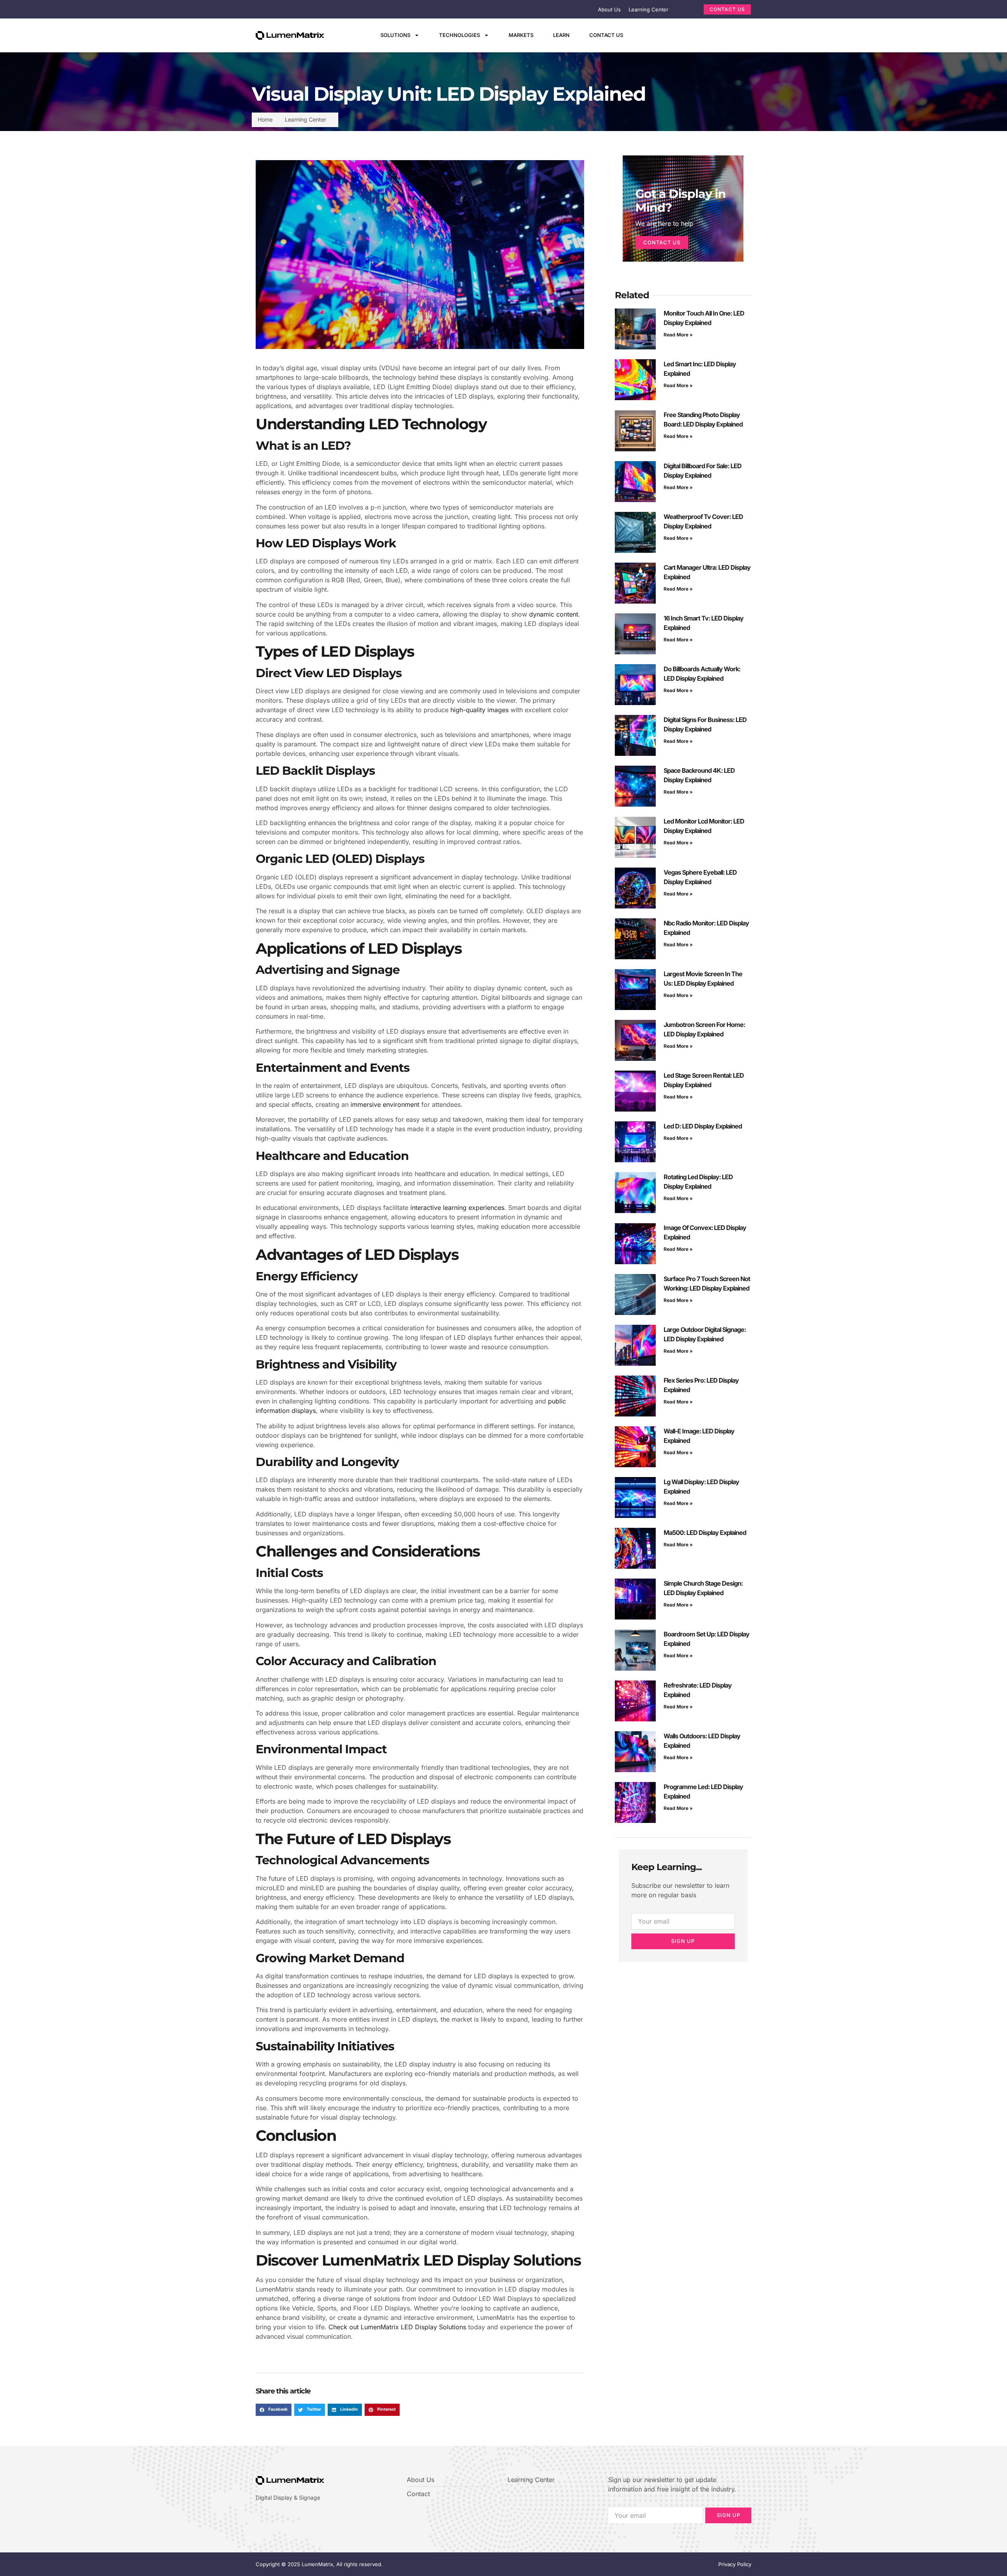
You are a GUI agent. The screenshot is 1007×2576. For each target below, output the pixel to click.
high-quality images (480, 710)
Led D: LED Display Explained (703, 1126)
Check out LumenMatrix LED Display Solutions (397, 2327)
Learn (561, 35)
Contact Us (606, 35)
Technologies (459, 35)
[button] (274, 2410)
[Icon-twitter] (684, 35)
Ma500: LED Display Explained (705, 1533)
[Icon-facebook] (671, 35)
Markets (521, 35)
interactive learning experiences (457, 1208)
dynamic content (554, 614)
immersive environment (385, 1104)
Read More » (678, 335)
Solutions (395, 35)
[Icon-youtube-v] (712, 35)
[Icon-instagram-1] (698, 35)
